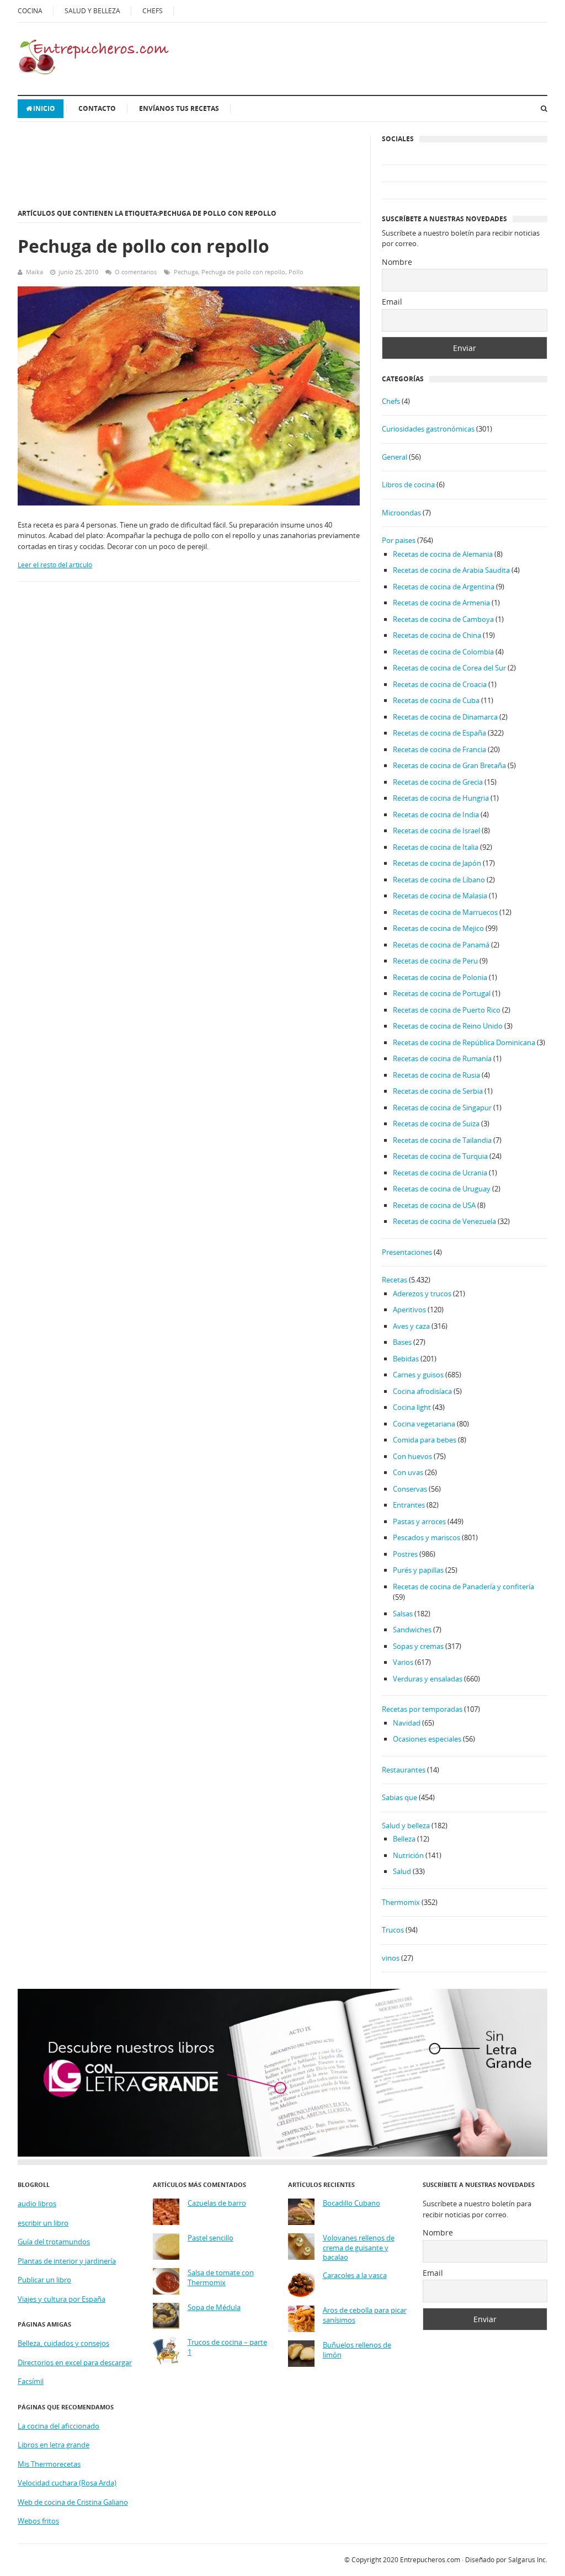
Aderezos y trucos (422, 1294)
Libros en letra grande (54, 2445)
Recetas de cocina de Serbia (438, 1091)
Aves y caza (411, 1326)
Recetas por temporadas (422, 1709)
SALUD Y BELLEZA (92, 11)
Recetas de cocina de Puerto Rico (447, 1010)
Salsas (403, 1614)
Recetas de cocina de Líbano (439, 880)
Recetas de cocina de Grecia (438, 782)
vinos (391, 1958)
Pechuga (186, 272)
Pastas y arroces (419, 1521)
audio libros (37, 2204)
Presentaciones (407, 1252)
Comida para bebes (425, 1440)
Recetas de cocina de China (437, 635)
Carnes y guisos (418, 1375)
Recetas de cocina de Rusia (436, 1075)
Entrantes (409, 1505)
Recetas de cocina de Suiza (436, 1124)
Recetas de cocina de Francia (439, 749)
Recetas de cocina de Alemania (443, 554)
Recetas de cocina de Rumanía (442, 1058)
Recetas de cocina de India (436, 815)
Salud (402, 1871)
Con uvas (408, 1472)
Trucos (393, 1930)
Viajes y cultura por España (62, 2299)
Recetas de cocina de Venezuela (444, 1221)
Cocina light (412, 1407)
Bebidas (406, 1359)
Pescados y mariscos (427, 1537)
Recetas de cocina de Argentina (444, 587)
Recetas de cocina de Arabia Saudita (451, 570)
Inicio (44, 108)
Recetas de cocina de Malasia (440, 896)
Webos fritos (38, 2521)
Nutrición (408, 1855)
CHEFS (153, 11)
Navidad (407, 1723)
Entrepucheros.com (430, 2560)
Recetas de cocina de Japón (437, 863)
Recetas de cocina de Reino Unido (448, 1026)
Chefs (391, 401)
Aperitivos (409, 1310)
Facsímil (31, 2381)
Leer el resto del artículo (55, 565)
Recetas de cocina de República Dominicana (464, 1042)
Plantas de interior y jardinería (67, 2261)
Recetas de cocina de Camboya (443, 619)
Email (392, 302)
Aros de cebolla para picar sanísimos (365, 2315)
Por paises (399, 540)
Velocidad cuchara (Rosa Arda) (67, 2483)
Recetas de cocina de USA (434, 1205)
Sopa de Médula (214, 2308)
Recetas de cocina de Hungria (441, 798)
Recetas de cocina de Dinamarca (445, 717)
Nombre (397, 262)
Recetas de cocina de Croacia (440, 684)
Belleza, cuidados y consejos (63, 2343)
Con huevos (412, 1456)
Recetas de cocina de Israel (436, 831)
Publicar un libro (44, 2280)
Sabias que (399, 1797)
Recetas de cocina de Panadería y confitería (463, 1587)
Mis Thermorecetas (49, 2464)
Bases (402, 1342)
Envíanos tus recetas (179, 108)
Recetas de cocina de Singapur (442, 1108)
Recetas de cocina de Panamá (441, 945)
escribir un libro (43, 2223)
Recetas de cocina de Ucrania (440, 1173)
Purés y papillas (418, 1570)
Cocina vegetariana (424, 1424)
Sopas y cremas (418, 1646)
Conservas (410, 1489)
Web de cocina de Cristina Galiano (73, 2502)
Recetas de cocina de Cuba (436, 700)
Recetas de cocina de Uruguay (442, 1189)
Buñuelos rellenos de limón (357, 2350)
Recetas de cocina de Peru (435, 961)
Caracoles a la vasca (355, 2276)
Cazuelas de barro (217, 2203)
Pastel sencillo (210, 2238)
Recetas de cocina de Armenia (441, 603)
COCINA (30, 11)
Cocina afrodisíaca (422, 1391)
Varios (403, 1662)
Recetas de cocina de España (439, 733)
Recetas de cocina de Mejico (438, 928)
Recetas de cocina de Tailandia (442, 1140)
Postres (405, 1554)
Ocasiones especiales (427, 1739)
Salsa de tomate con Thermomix (221, 2278)
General (395, 457)
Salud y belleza (406, 1825)
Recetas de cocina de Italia (436, 847)
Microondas (401, 513)
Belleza (404, 1839)
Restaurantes (404, 1770)
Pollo (296, 272)
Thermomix (401, 1902)
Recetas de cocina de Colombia (443, 652)
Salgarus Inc (527, 2560)
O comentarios (136, 272)
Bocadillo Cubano (351, 2203)
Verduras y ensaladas (428, 1679)
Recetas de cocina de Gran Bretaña (449, 765)
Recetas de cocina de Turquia (440, 1156)
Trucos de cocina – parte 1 (227, 2347)
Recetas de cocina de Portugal (442, 993)
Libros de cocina (408, 485)
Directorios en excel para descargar (75, 2362)
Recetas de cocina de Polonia (440, 977)
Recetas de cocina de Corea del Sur (449, 668)
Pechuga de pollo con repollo (143, 246)
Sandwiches (412, 1630)
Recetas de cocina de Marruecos (445, 912)
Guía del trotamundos (54, 2242)
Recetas (395, 1280)
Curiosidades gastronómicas (428, 429)
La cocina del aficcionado (58, 2426)
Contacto (97, 108)
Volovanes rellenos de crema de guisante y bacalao (359, 2248)
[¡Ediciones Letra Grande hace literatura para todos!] (282, 2154)
